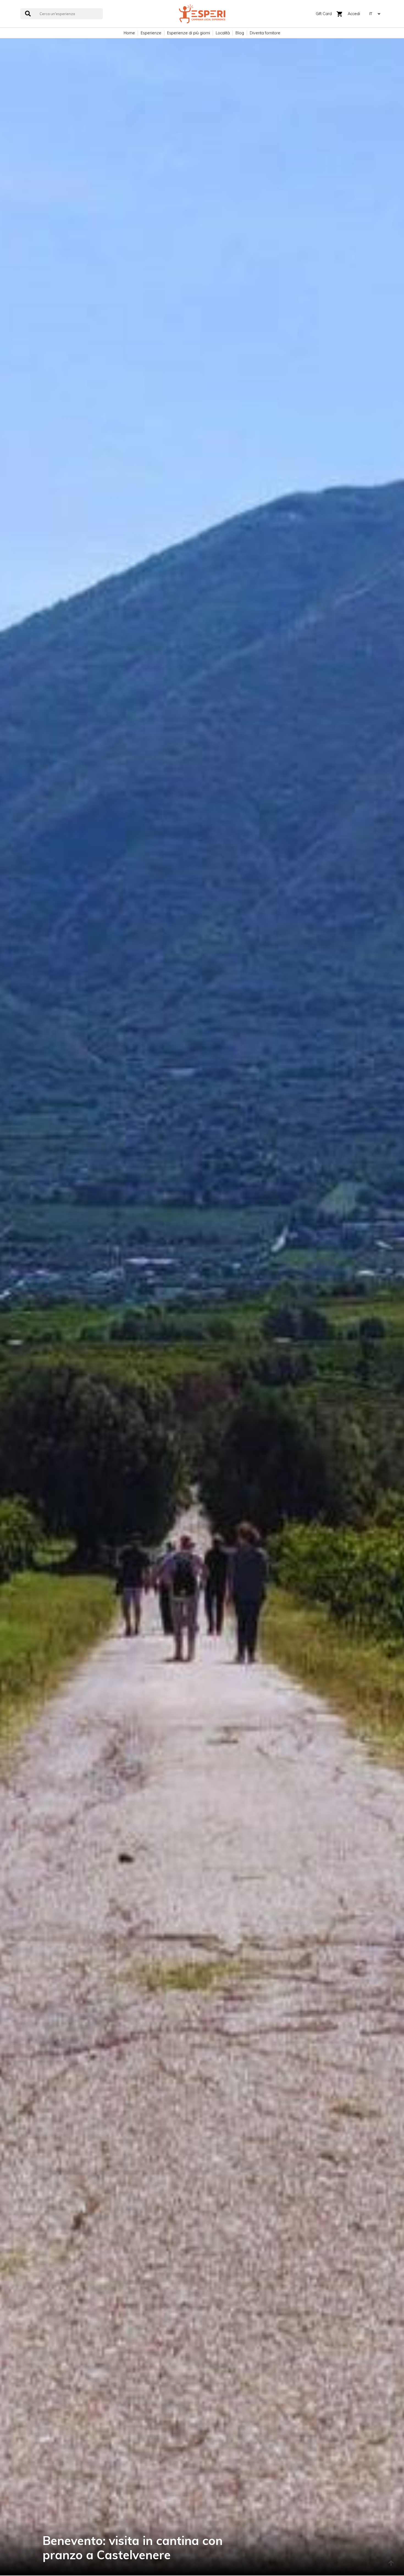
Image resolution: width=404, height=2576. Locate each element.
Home (129, 33)
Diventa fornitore (265, 33)
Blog (240, 33)
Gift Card (324, 14)
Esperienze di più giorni (189, 33)
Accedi (354, 14)
